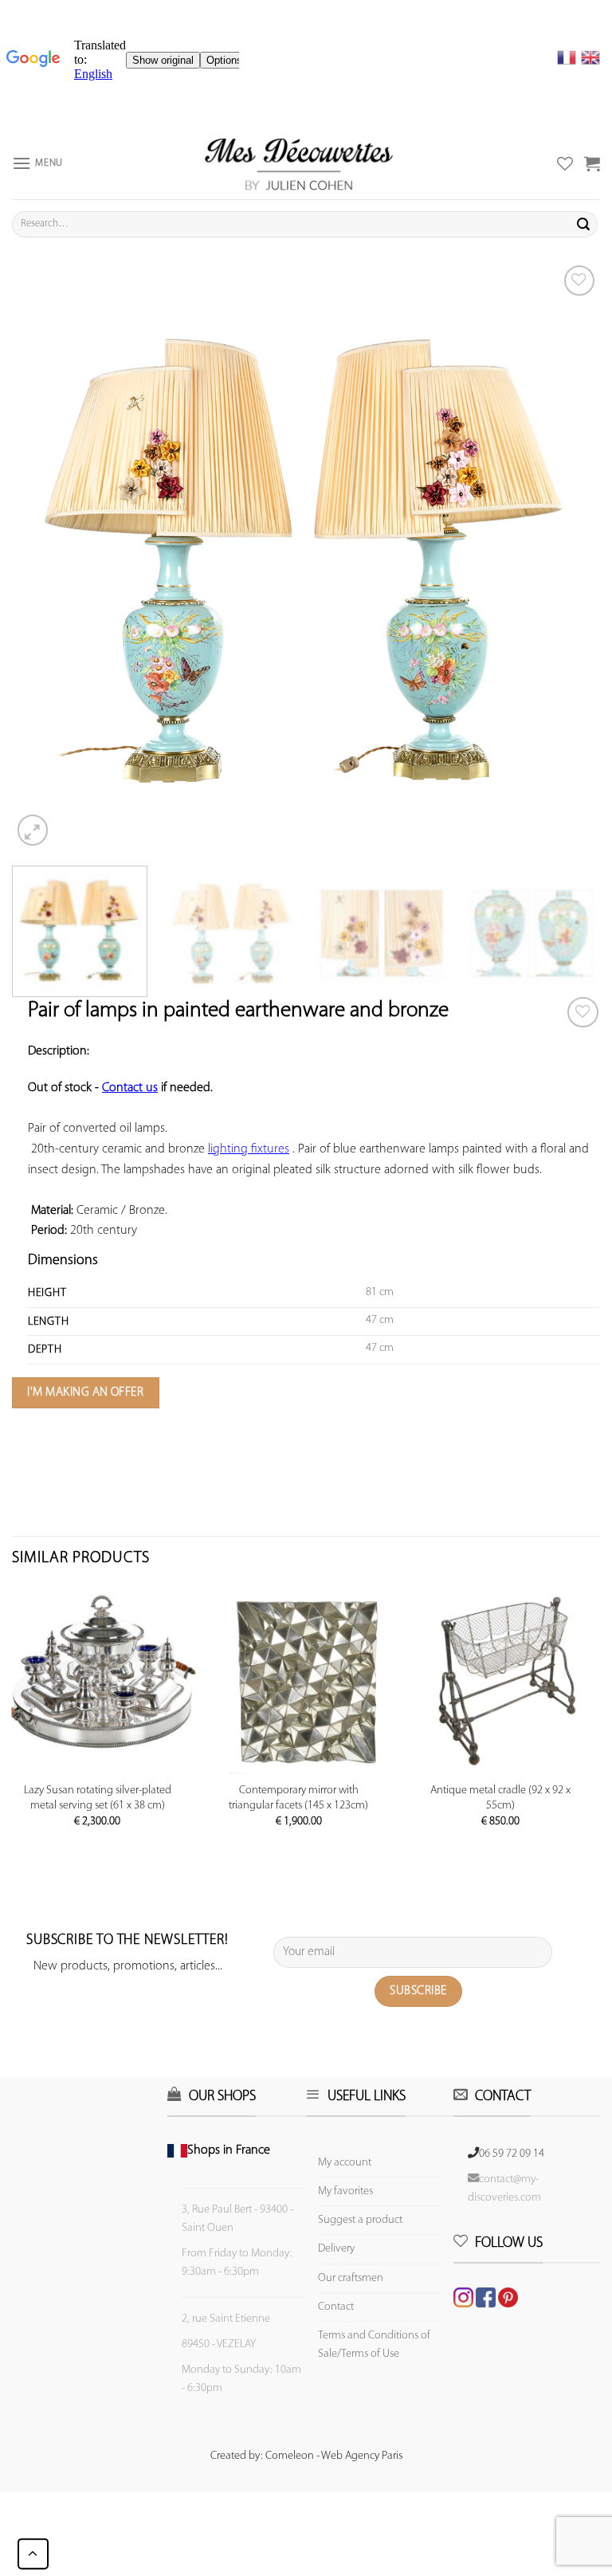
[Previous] (44, 556)
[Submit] (583, 224)
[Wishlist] (583, 1013)
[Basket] (592, 163)
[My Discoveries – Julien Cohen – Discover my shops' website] (299, 163)
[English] (590, 57)
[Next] (568, 556)
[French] (569, 57)
